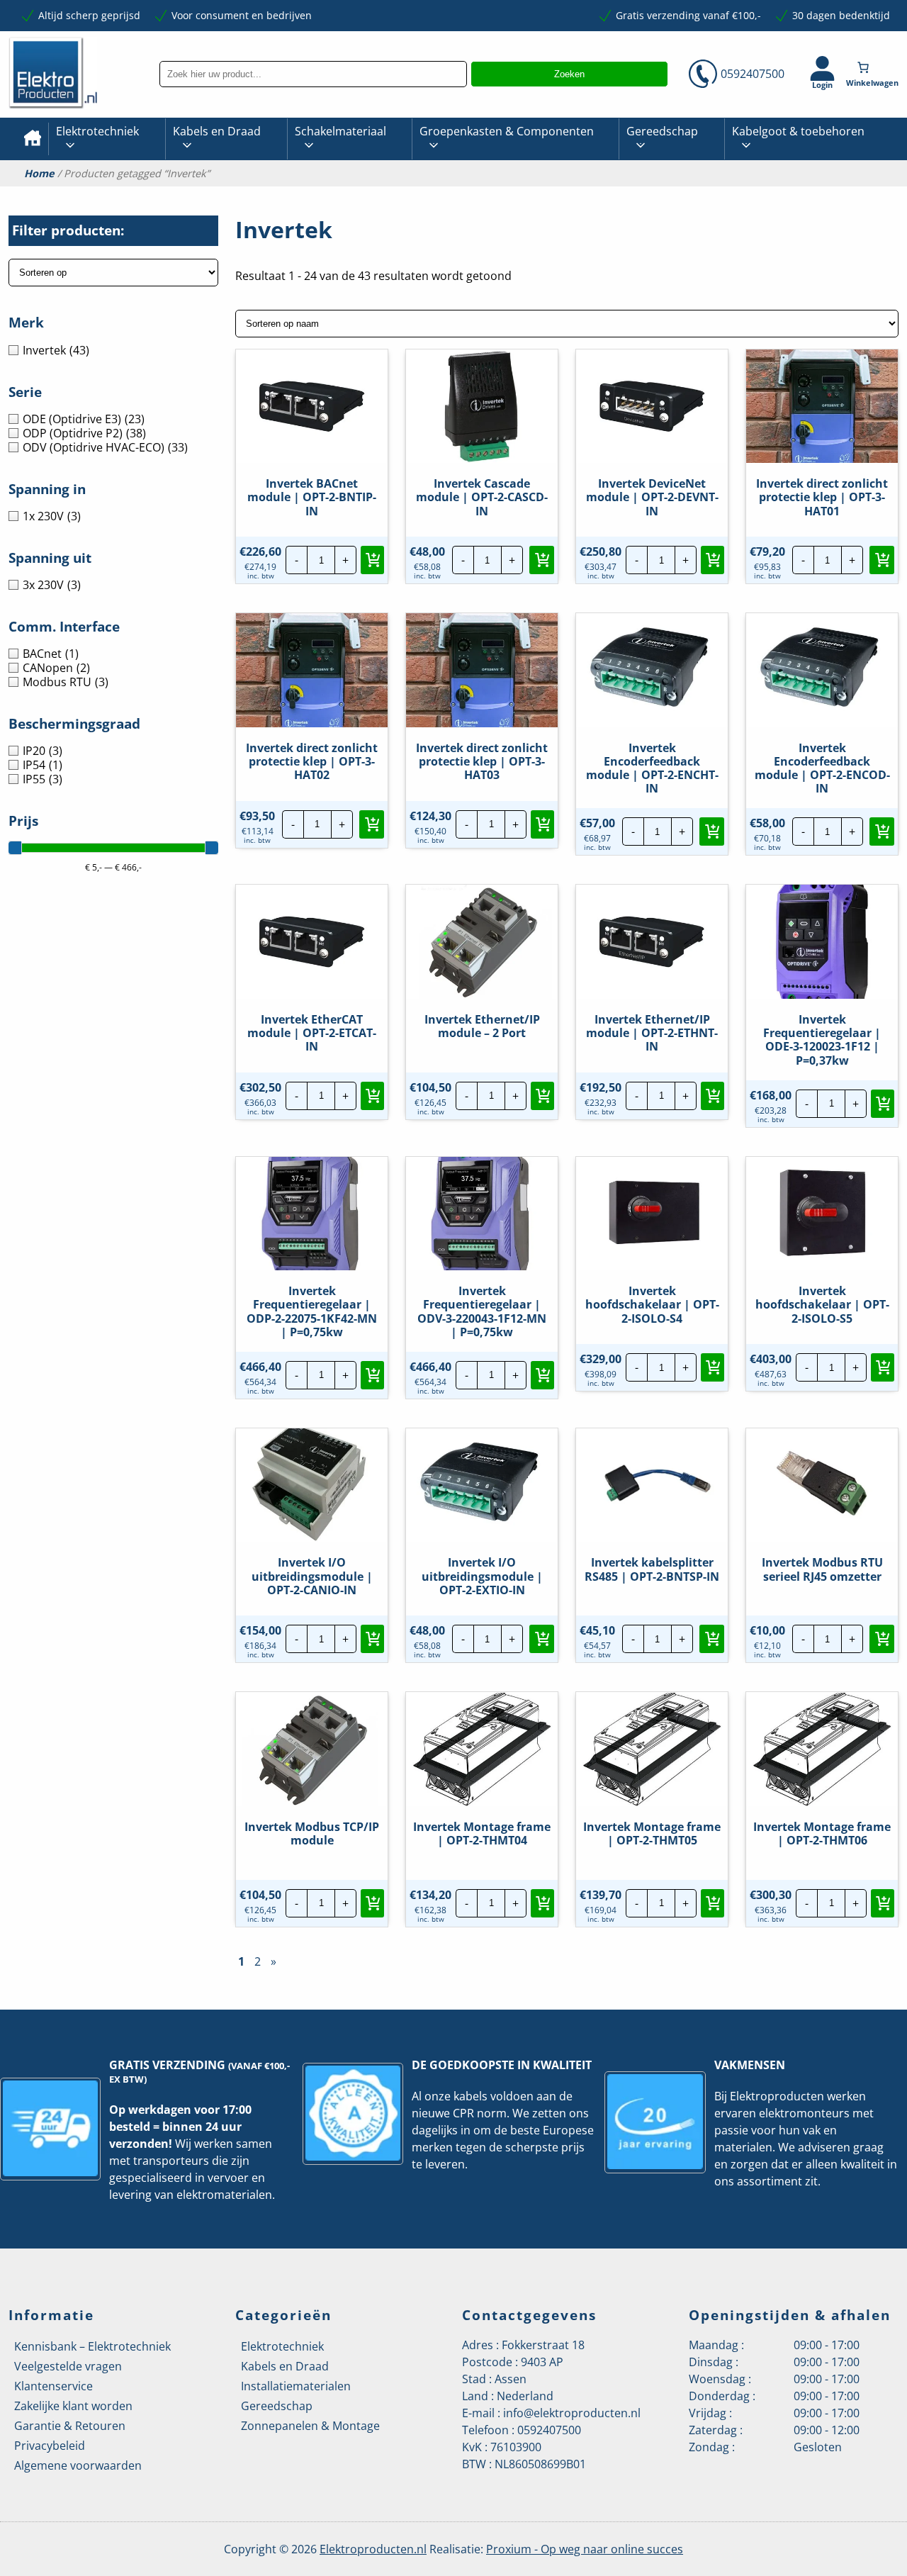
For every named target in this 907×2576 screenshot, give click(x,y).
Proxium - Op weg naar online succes (585, 2549)
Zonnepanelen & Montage (310, 2426)
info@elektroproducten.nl (572, 2413)
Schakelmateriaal (340, 131)
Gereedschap (662, 131)
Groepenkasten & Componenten (507, 131)
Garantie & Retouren (70, 2426)
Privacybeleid (50, 2446)
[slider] (15, 848)
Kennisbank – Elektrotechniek (92, 2346)
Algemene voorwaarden (78, 2465)
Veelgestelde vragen (68, 2366)
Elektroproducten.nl (373, 2549)
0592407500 (753, 74)
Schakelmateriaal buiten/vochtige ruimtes (394, 195)
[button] (372, 560)
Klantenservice (53, 2386)
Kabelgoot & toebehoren (798, 131)
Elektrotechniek (97, 131)
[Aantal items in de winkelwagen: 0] (874, 67)
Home (39, 174)
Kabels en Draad (217, 131)
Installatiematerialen (296, 2386)
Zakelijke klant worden (73, 2406)
